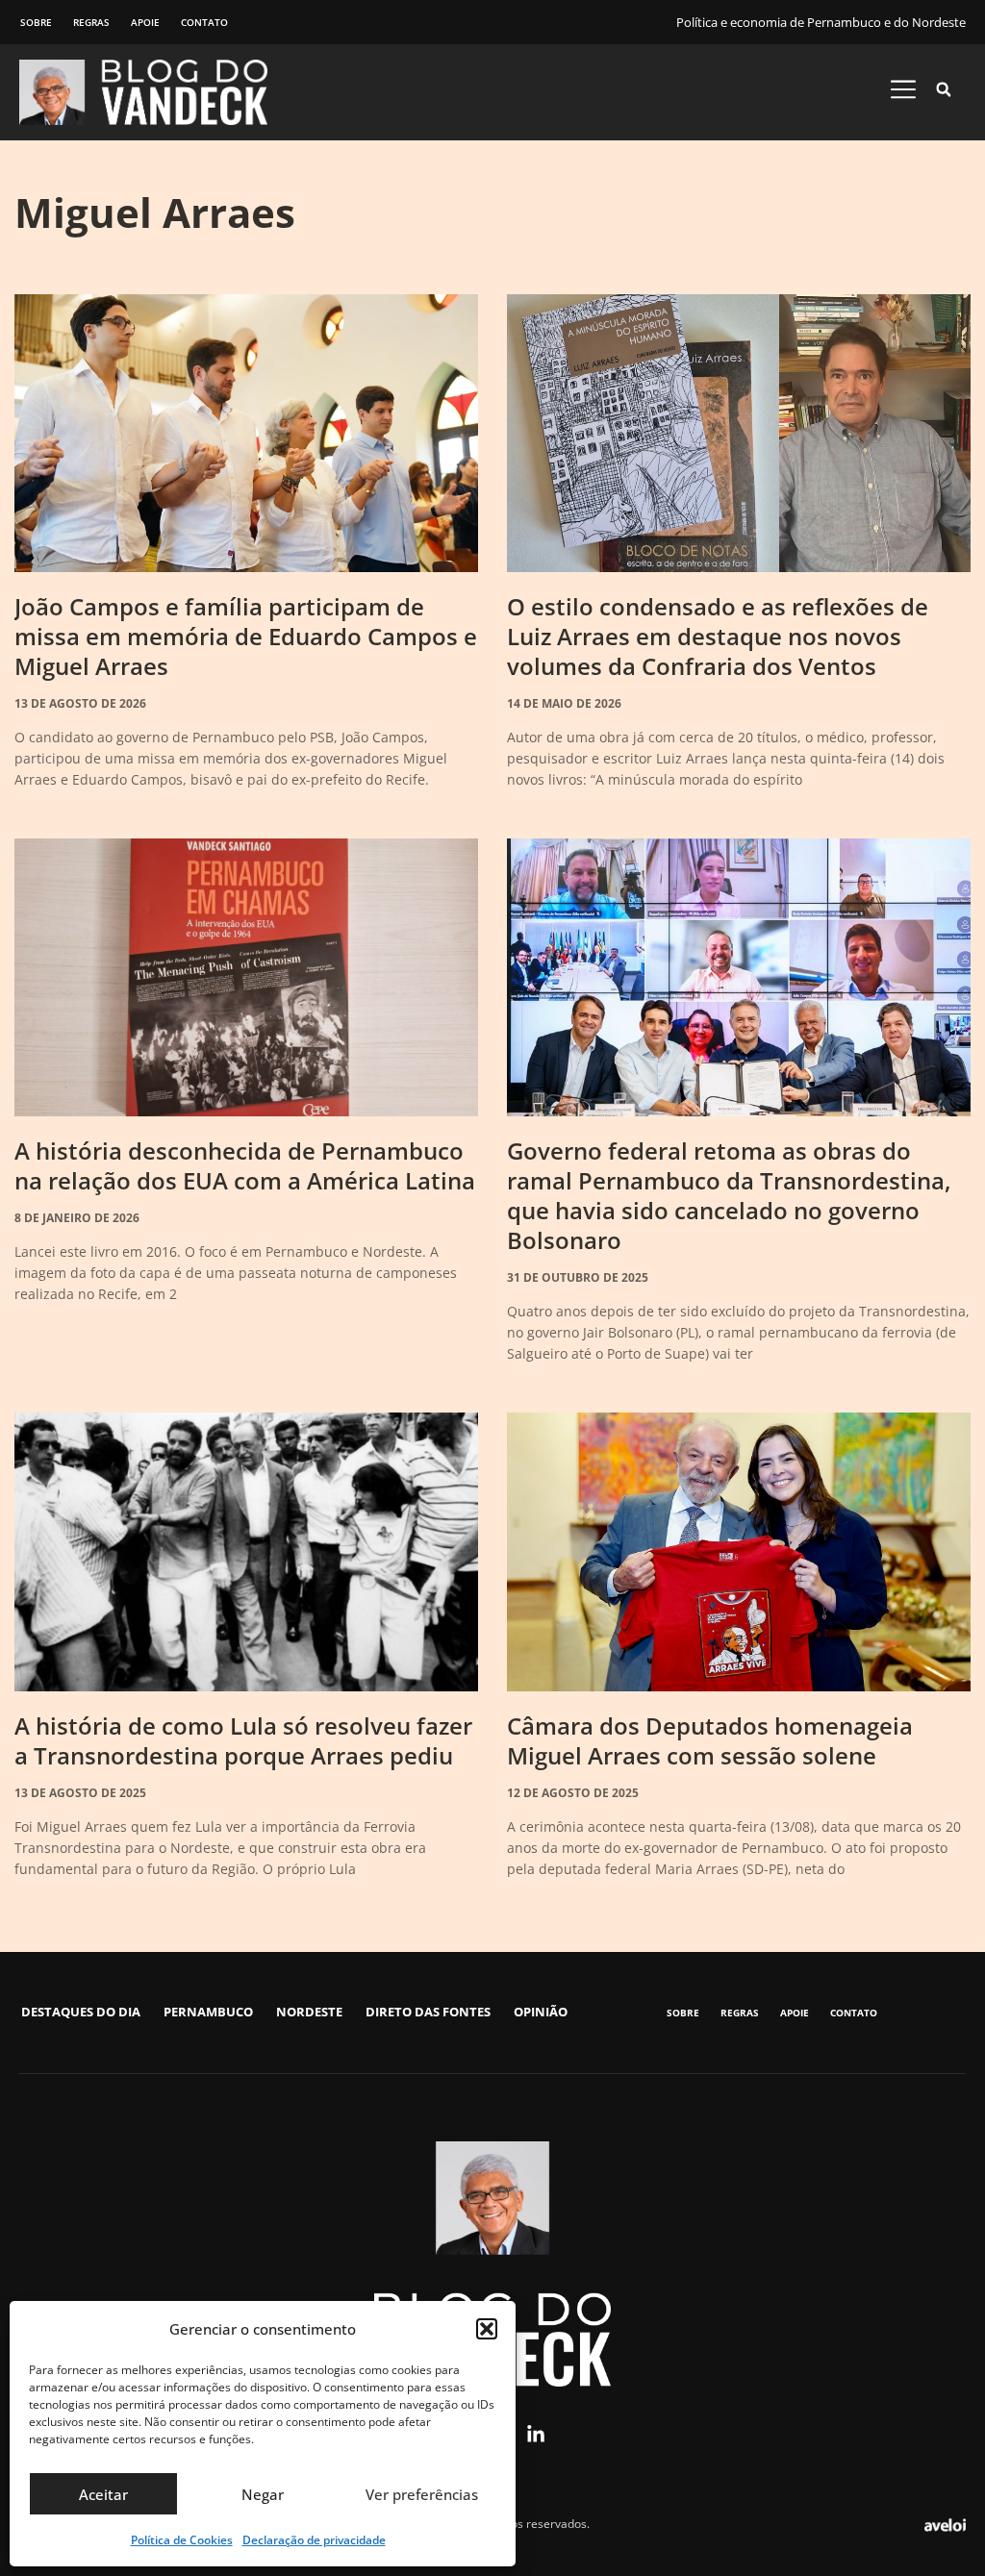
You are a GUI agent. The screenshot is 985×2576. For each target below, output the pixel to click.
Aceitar (103, 2494)
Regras (91, 22)
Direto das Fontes (428, 2012)
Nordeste (309, 2012)
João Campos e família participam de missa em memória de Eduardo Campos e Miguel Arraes (246, 636)
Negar (263, 2494)
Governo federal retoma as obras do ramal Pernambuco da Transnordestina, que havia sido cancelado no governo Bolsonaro (729, 1195)
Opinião (541, 2012)
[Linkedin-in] (536, 2435)
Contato (204, 22)
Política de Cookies (182, 2540)
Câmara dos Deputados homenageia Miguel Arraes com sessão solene (710, 1740)
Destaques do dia (81, 2012)
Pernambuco (208, 2012)
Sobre (36, 22)
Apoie (145, 22)
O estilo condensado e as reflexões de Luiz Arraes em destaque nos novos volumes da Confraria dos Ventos (718, 636)
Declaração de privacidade (314, 2540)
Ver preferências (422, 2494)
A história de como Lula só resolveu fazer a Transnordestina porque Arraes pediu (243, 1740)
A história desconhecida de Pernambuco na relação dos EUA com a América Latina (245, 1165)
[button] (487, 2329)
